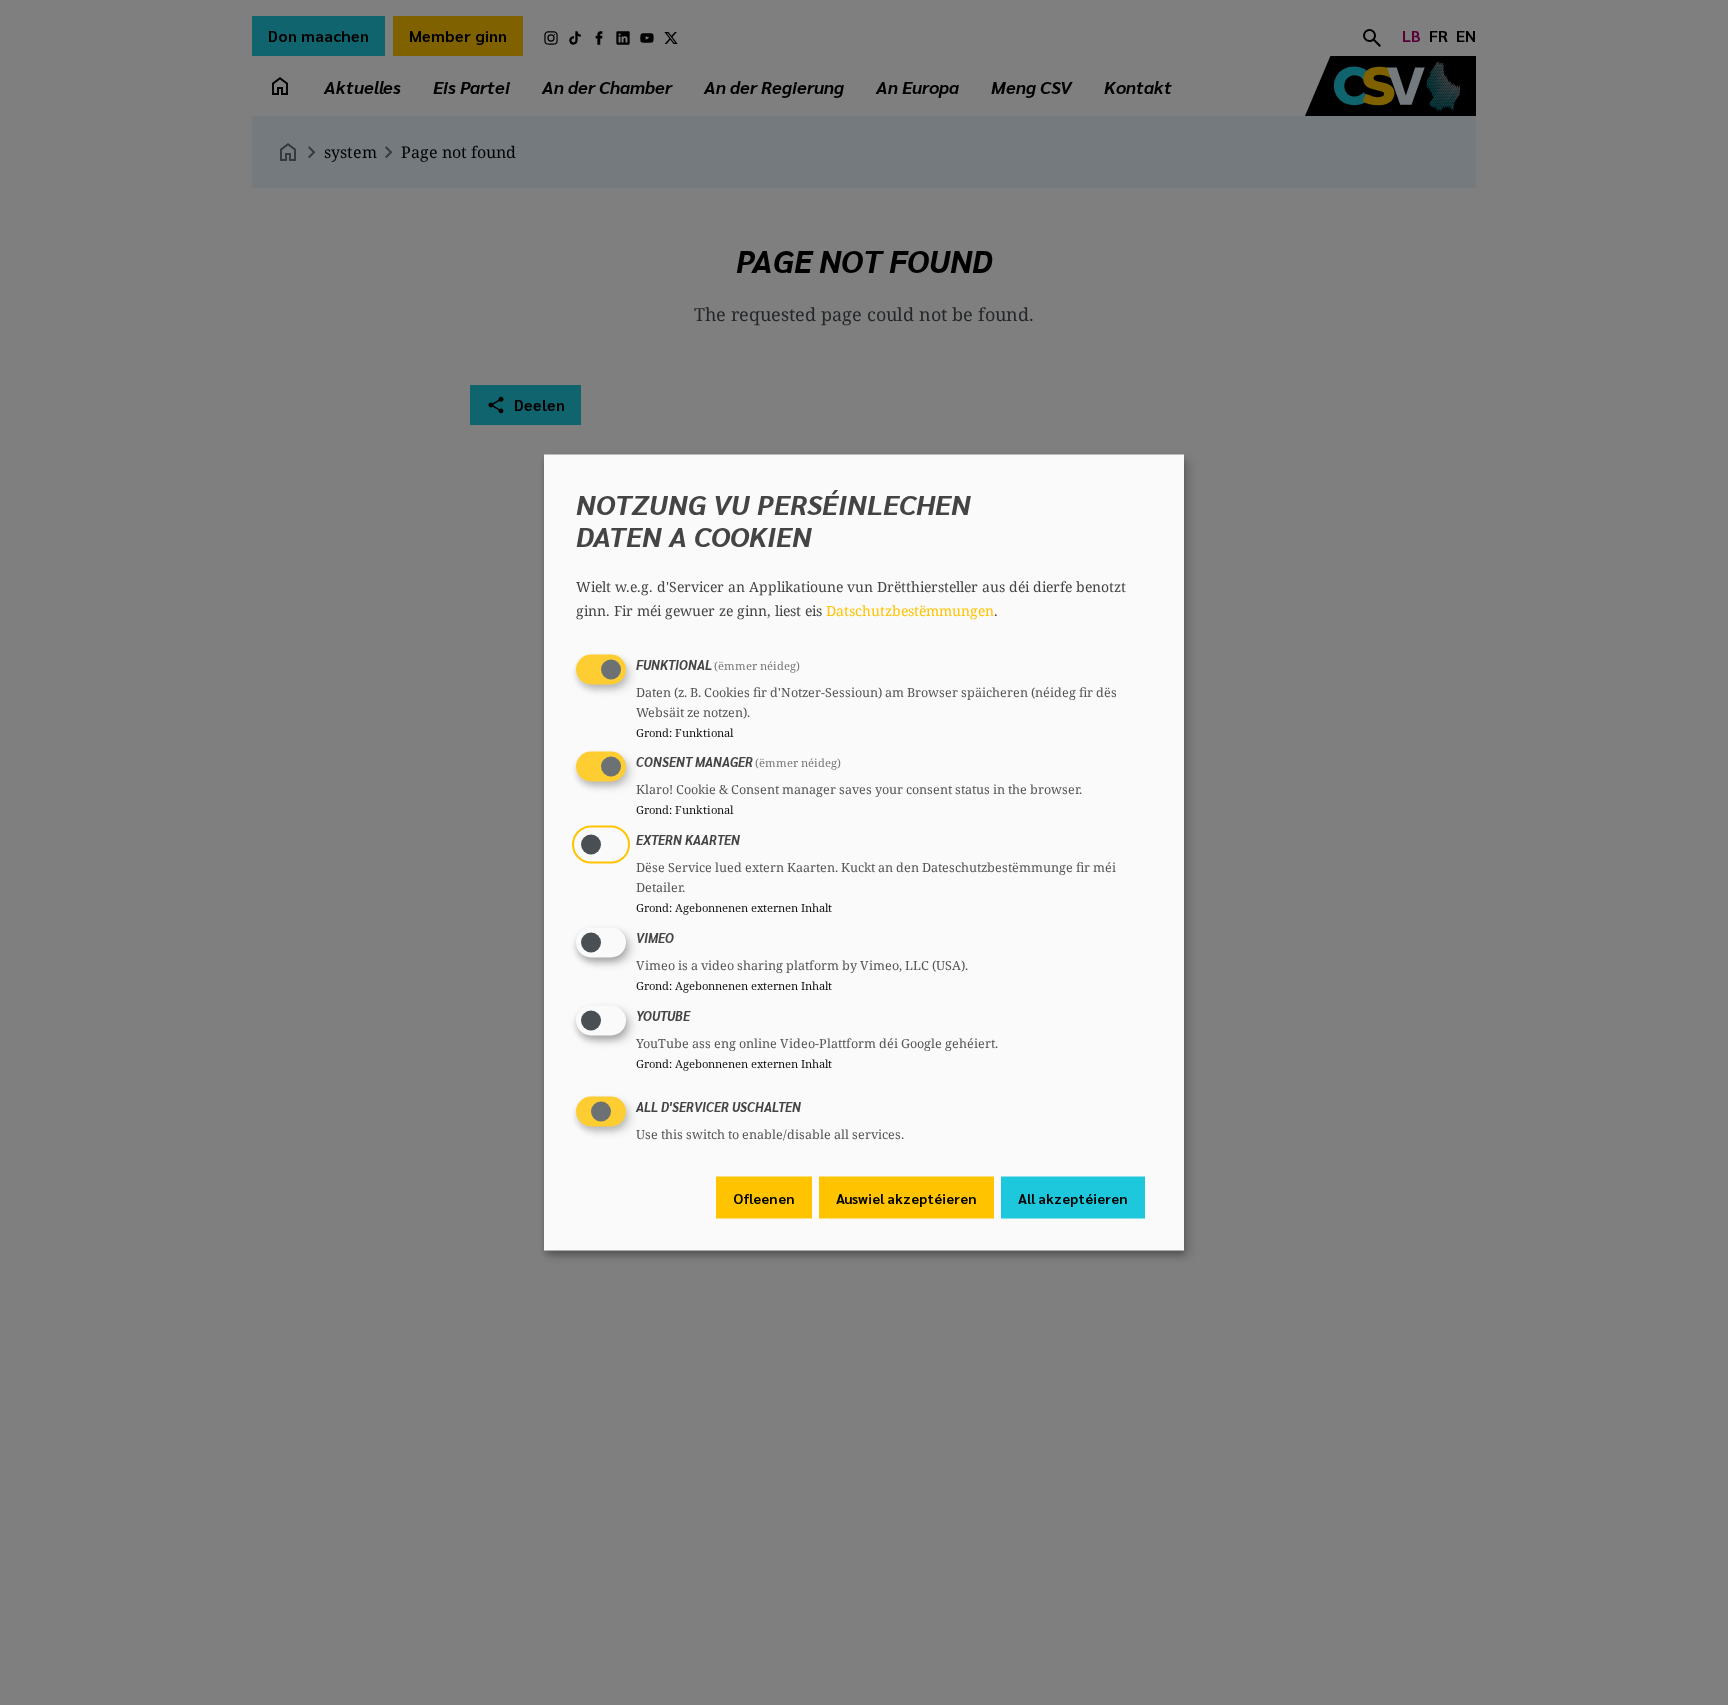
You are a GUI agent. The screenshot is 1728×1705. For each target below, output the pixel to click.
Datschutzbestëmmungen (910, 609)
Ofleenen (764, 1198)
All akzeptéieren (1073, 1198)
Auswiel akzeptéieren (906, 1198)
